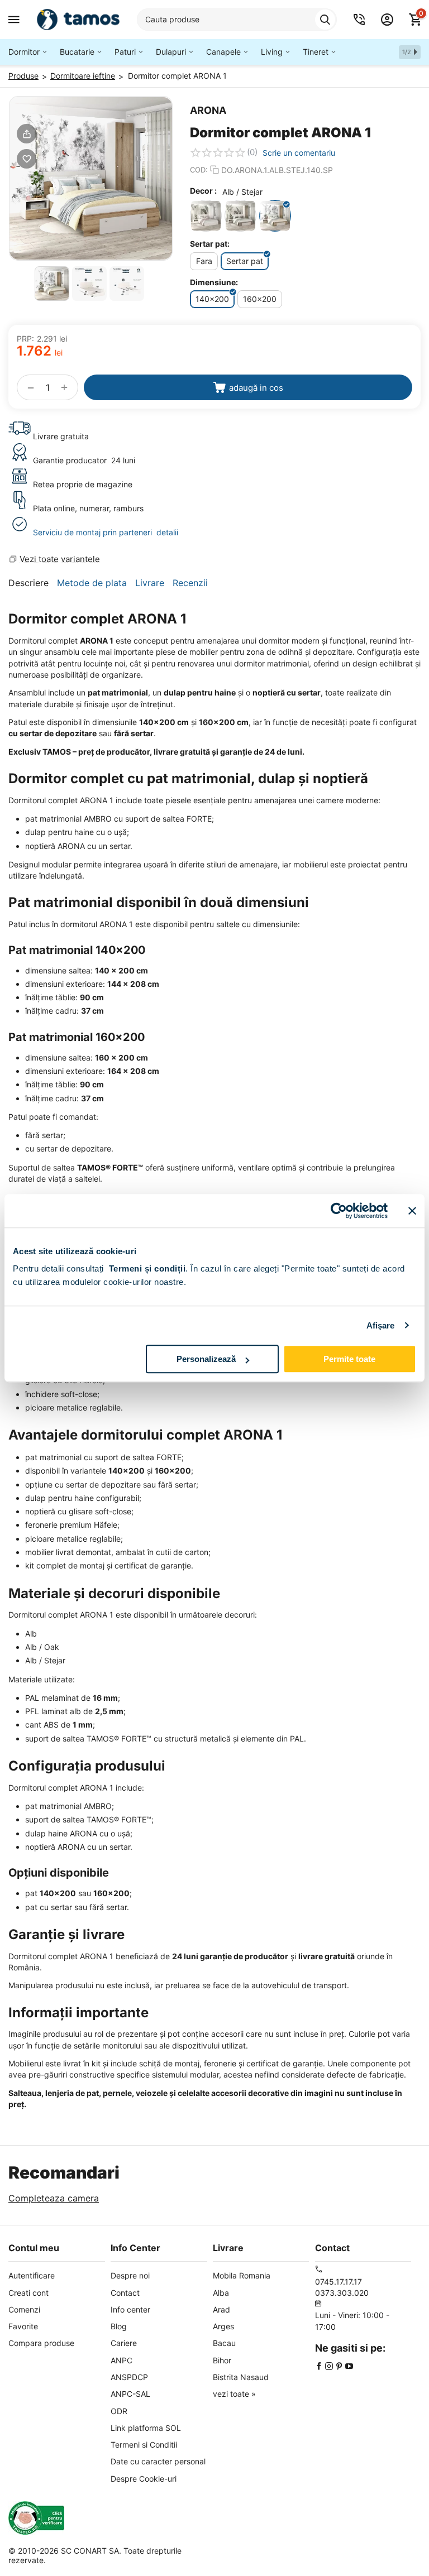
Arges (223, 2326)
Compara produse (41, 2343)
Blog (119, 2326)
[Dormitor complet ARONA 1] (91, 178)
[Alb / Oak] (240, 216)
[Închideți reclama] (412, 1211)
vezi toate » (234, 2394)
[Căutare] (325, 20)
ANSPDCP (129, 2377)
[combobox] (237, 20)
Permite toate (349, 1359)
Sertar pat (245, 261)
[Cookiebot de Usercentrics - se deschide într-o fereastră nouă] (339, 1211)
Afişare (381, 1325)
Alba (221, 2293)
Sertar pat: (210, 244)
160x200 (260, 299)
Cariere (124, 2343)
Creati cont (28, 2293)
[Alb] (206, 216)
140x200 (212, 299)
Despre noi (130, 2275)
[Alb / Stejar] (275, 216)
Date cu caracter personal (158, 2461)
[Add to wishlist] (27, 159)
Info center (130, 2309)
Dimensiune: (214, 282)
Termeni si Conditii (144, 2445)
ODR (119, 2411)
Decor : (203, 191)
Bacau (224, 2343)
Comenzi (24, 2309)
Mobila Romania (242, 2275)
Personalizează (206, 1359)
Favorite (23, 2326)
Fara (204, 261)
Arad (221, 2309)
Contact (125, 2293)
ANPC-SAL (130, 2394)
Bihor (222, 2360)
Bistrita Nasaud (241, 2377)
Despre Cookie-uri (144, 2479)
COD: (199, 170)
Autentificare (32, 2275)
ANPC (121, 2360)
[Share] (27, 134)
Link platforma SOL (146, 2428)
